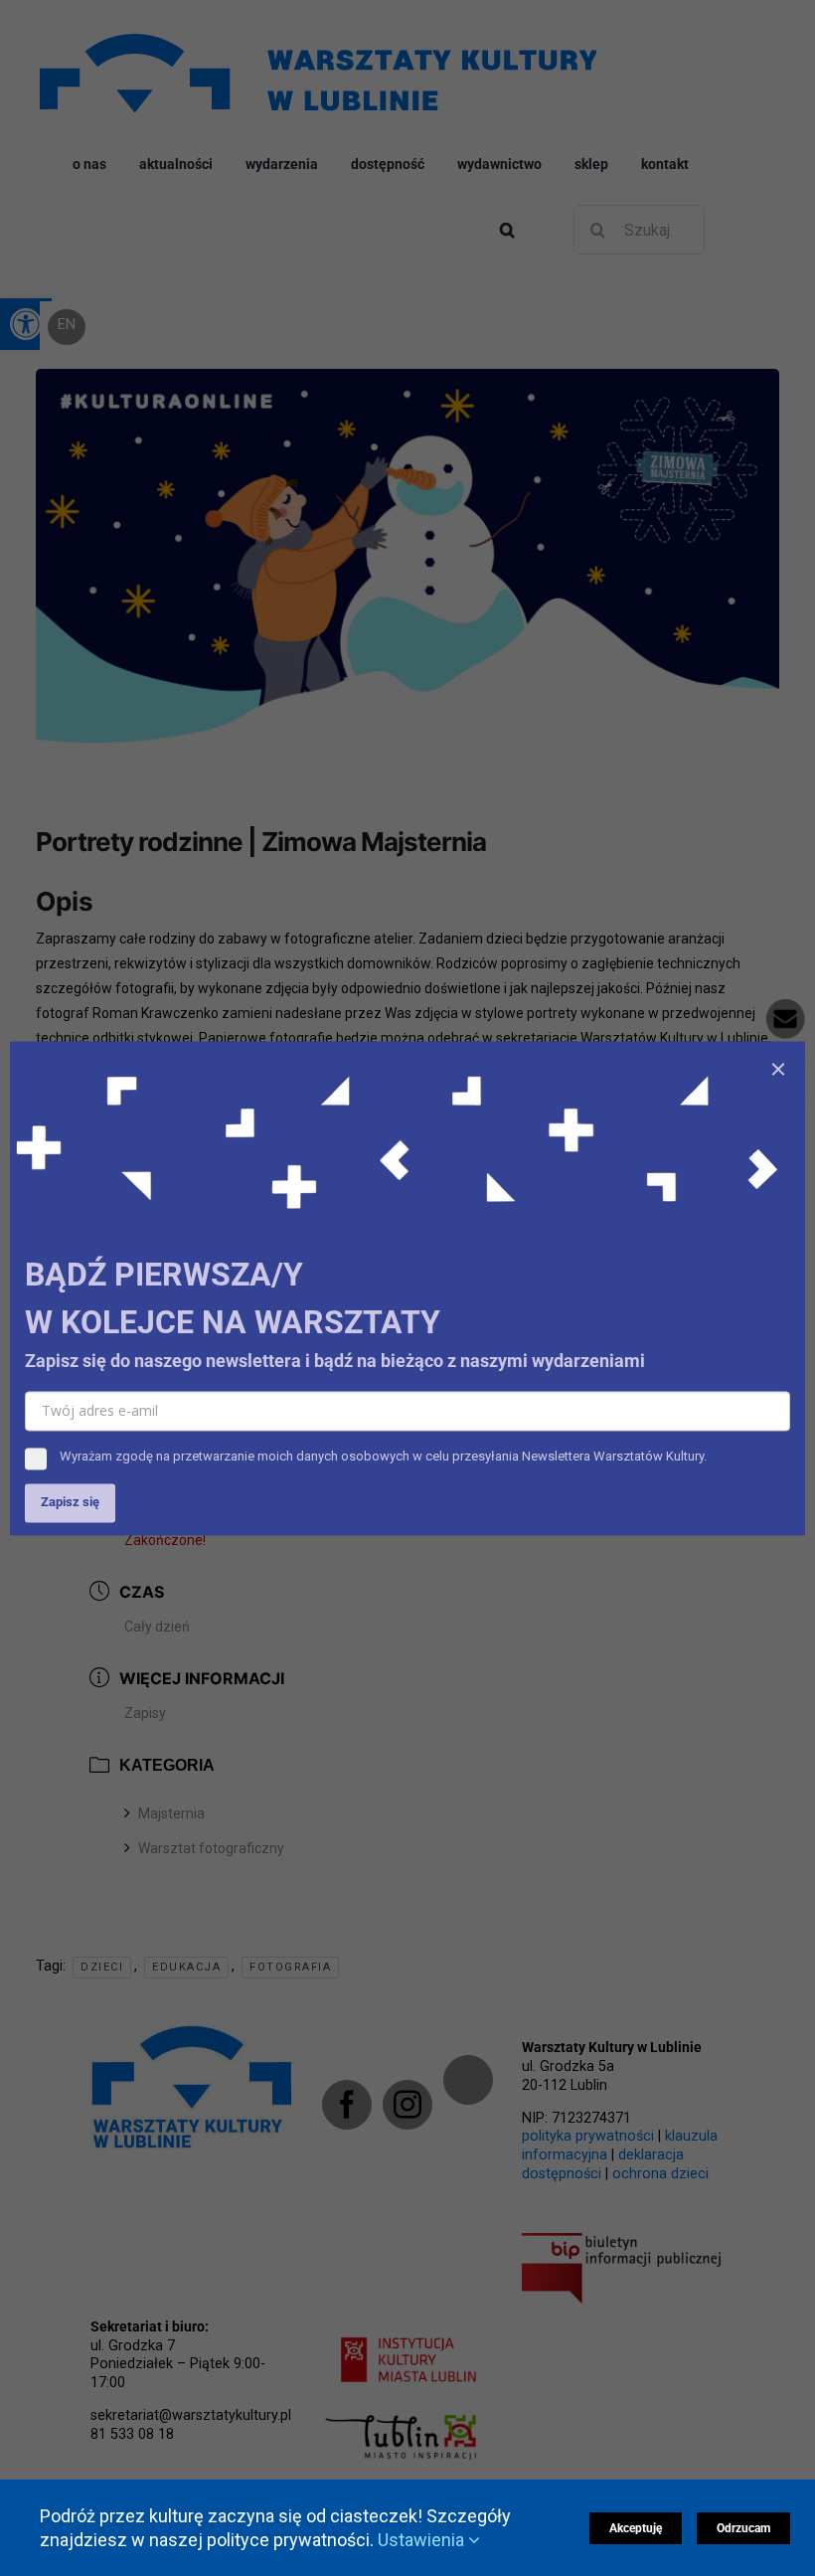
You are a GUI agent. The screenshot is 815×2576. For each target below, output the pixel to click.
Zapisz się (70, 1502)
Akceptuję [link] (636, 2528)
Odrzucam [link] (743, 2528)
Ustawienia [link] (423, 2540)
